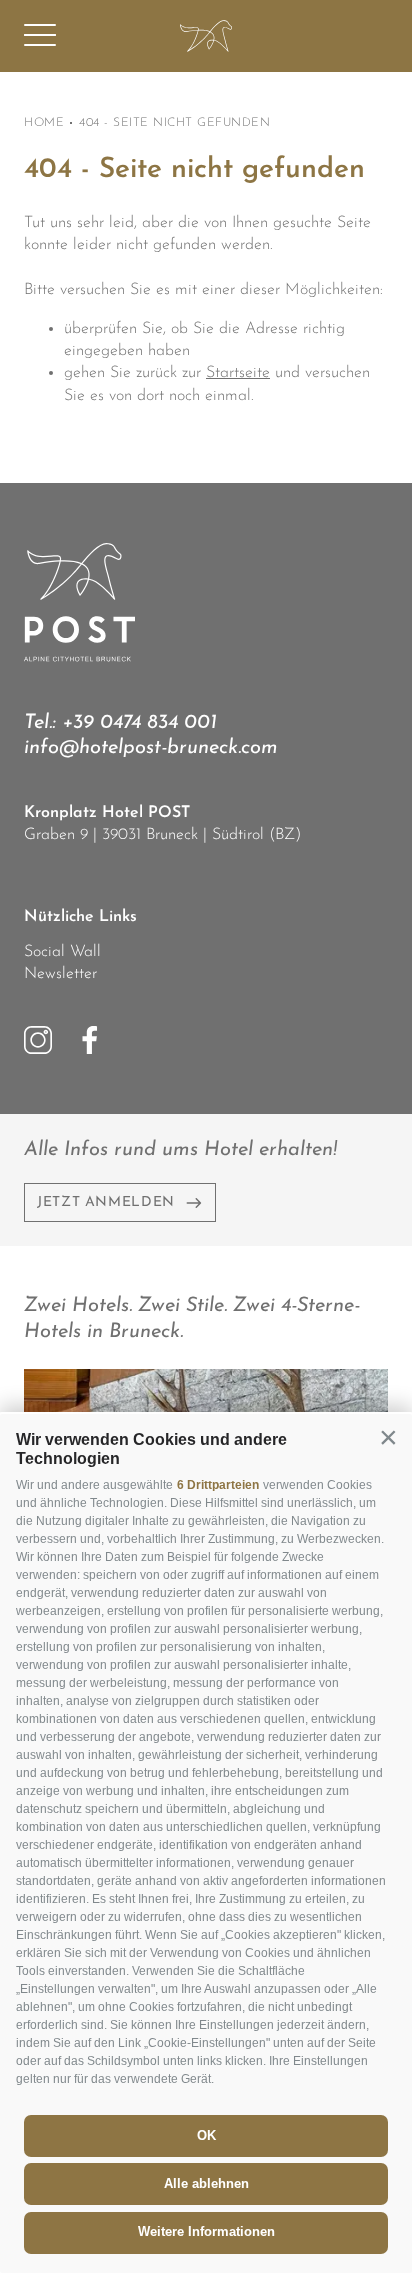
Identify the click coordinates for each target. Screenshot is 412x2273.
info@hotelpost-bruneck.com (151, 748)
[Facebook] (90, 1040)
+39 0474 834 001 (139, 723)
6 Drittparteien (218, 1485)
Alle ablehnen (206, 2183)
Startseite (238, 373)
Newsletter (60, 974)
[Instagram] (38, 1040)
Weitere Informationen (206, 2231)
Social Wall (62, 952)
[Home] (206, 36)
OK (206, 2135)
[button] (388, 1438)
